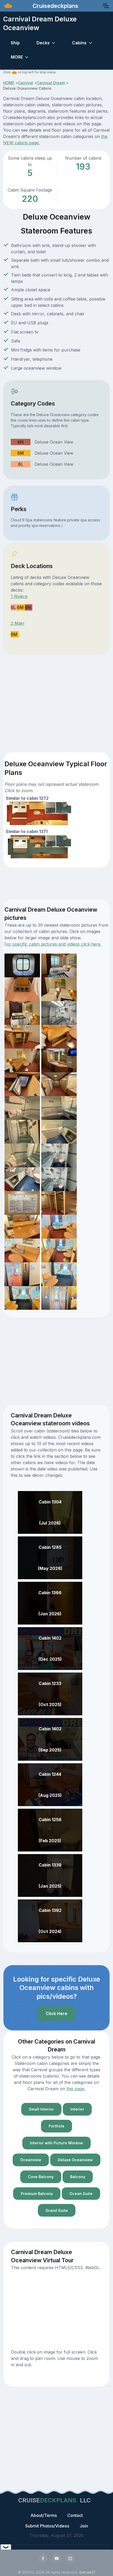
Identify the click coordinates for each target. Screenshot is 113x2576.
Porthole (56, 2126)
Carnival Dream (51, 83)
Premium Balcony (37, 2194)
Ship (15, 43)
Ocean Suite (81, 2194)
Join (84, 2526)
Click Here (56, 2013)
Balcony (78, 2177)
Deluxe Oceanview (75, 2160)
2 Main (17, 623)
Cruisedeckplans (55, 6)
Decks (43, 43)
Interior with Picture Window (56, 2143)
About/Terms (44, 2515)
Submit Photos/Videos (47, 2526)
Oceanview (31, 2160)
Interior (77, 2109)
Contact (75, 2515)
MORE (17, 57)
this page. (76, 2089)
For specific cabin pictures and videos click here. (53, 944)
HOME (9, 83)
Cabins (79, 43)
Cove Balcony (41, 2177)
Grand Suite (57, 2210)
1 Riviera (19, 596)
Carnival (25, 83)
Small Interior (41, 2109)
